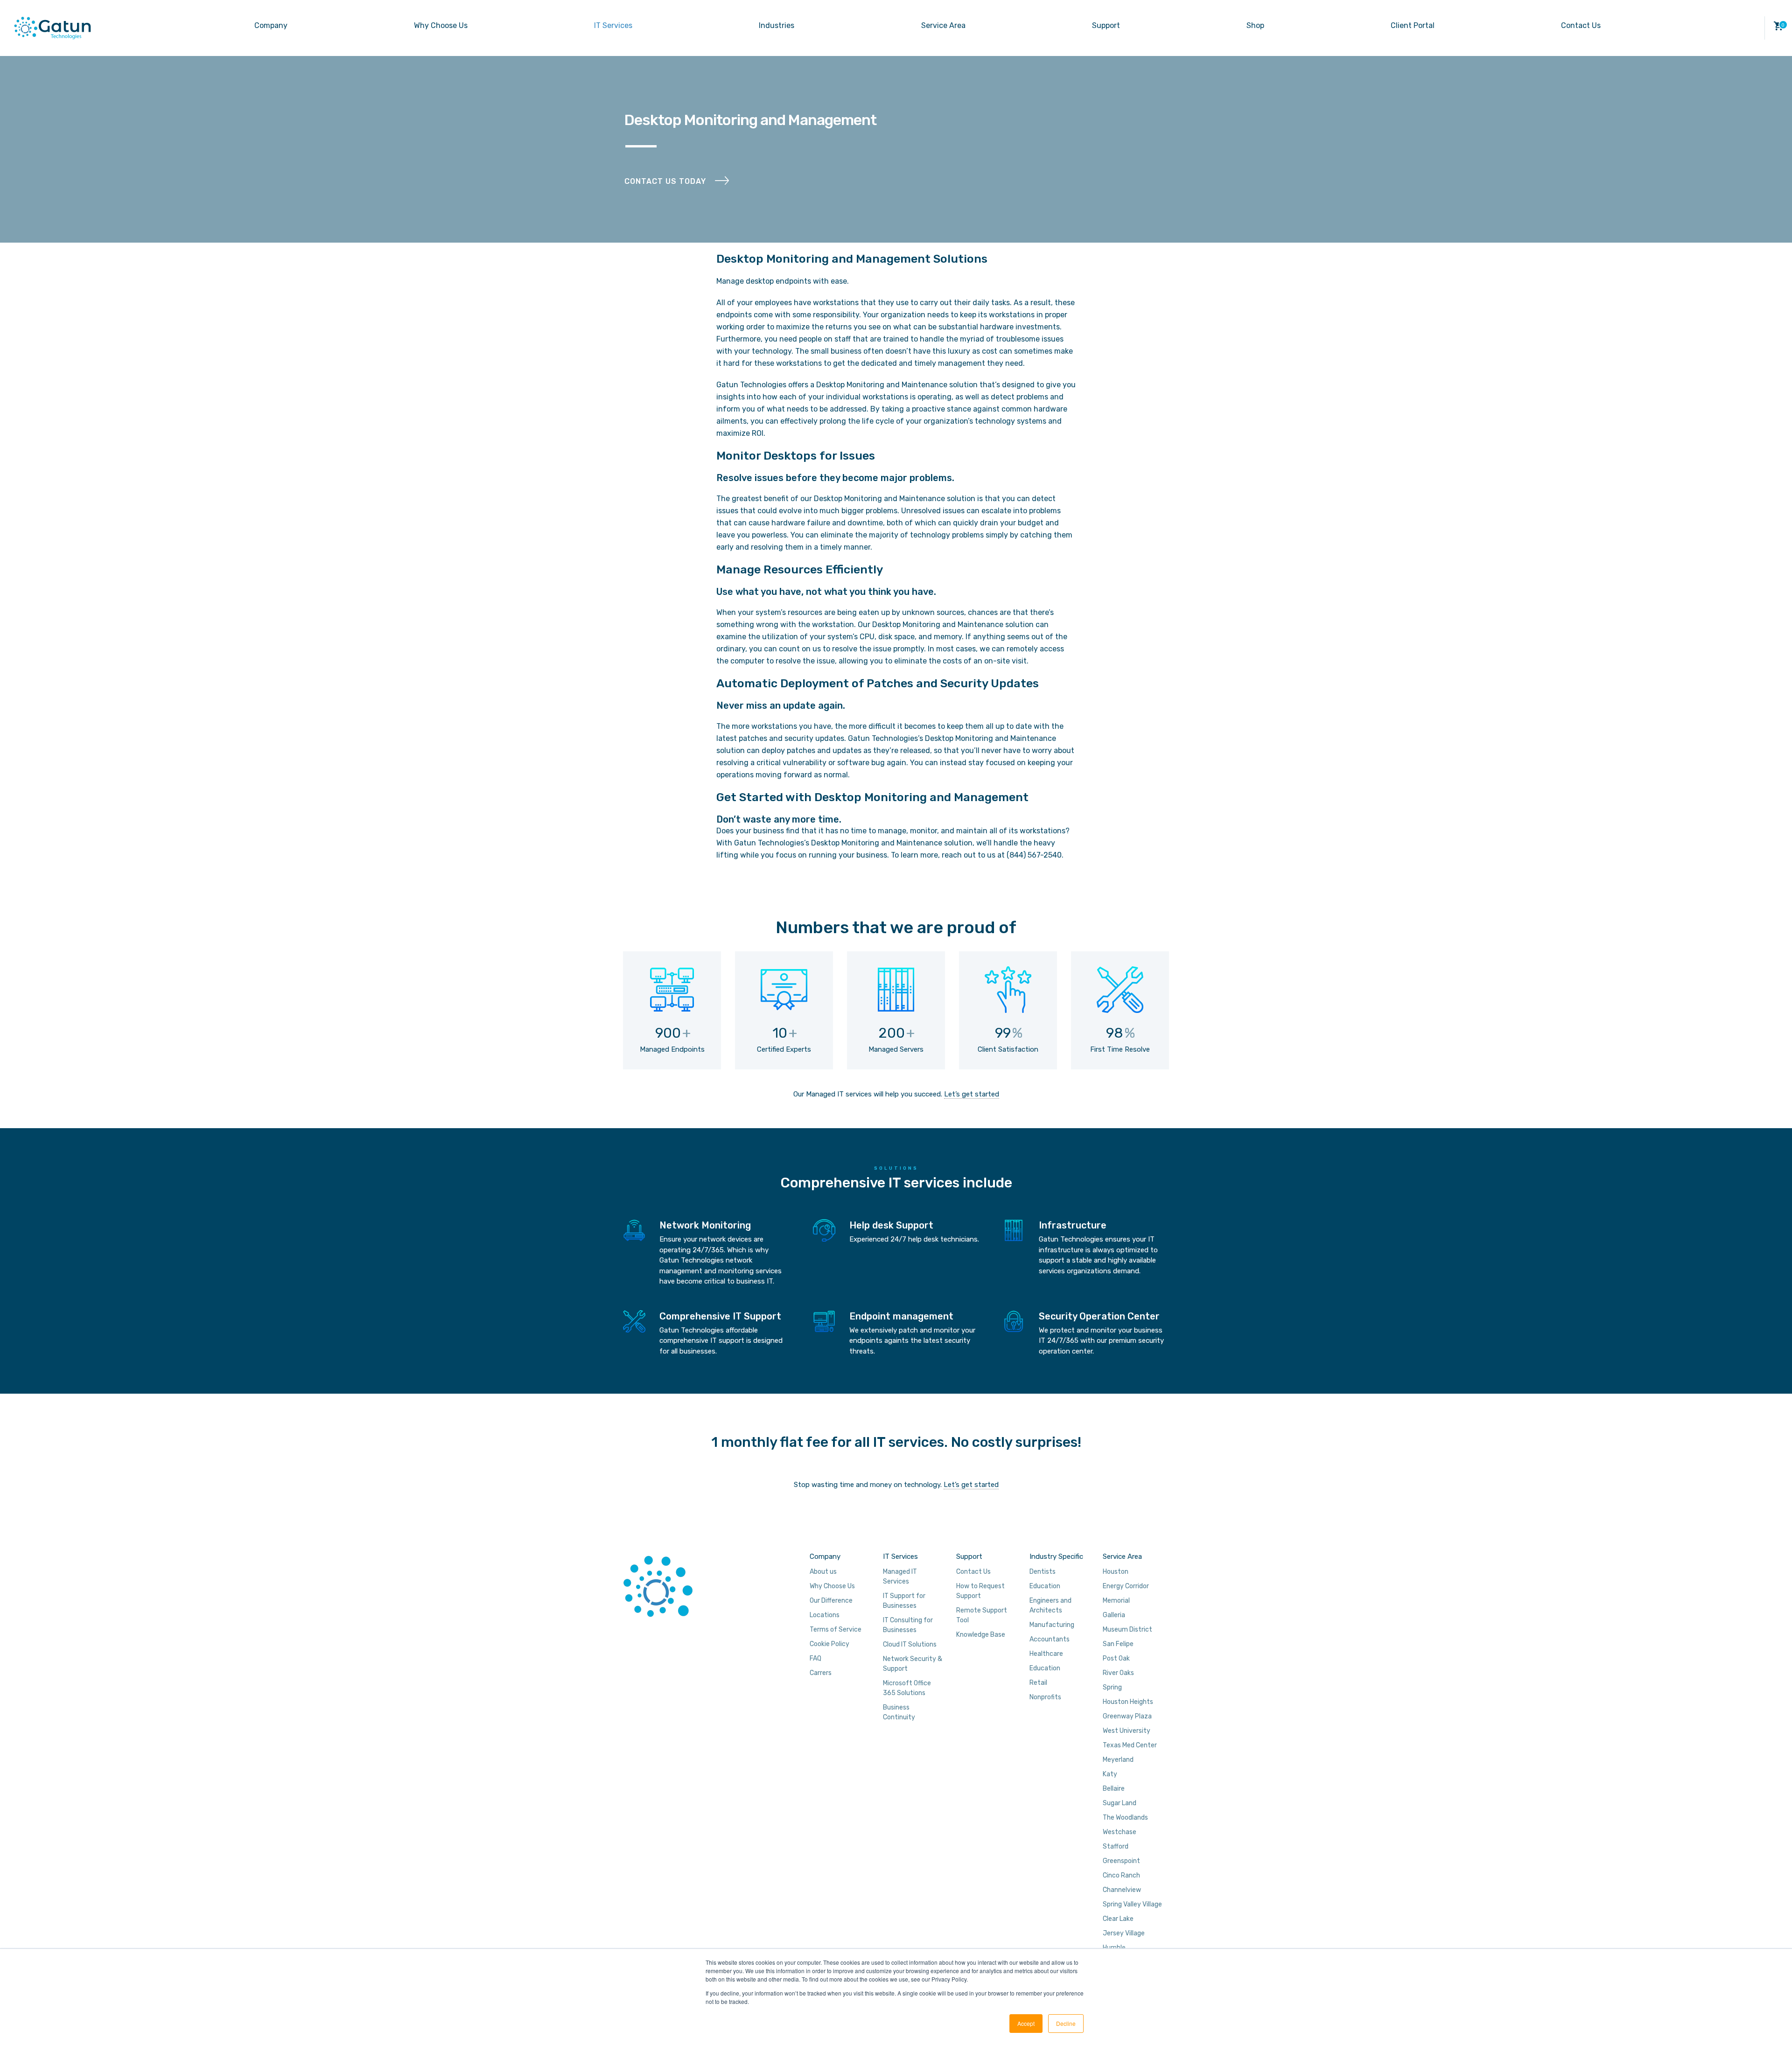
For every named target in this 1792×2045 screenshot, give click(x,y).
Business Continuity (899, 1712)
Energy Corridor (1126, 1586)
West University (1127, 1731)
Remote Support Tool (982, 1615)
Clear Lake (1118, 1919)
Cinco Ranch (1121, 1875)
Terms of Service (836, 1630)
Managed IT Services (900, 1577)
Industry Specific (1056, 1556)
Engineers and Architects (1050, 1605)
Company (271, 25)
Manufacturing (1052, 1625)
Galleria (1114, 1615)
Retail (1038, 1683)
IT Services (613, 25)
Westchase (1120, 1832)
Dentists (1043, 1572)
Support (1106, 25)
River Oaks (1118, 1673)
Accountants (1050, 1639)
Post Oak (1116, 1658)
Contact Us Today (665, 181)
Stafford (1116, 1846)
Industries (777, 25)
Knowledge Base (981, 1635)
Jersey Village (1124, 1933)
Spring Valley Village (1132, 1904)
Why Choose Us (441, 25)
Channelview (1122, 1890)
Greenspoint (1121, 1861)
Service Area (943, 25)
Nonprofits (1045, 1697)
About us (823, 1572)
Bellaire (1114, 1789)
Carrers (821, 1673)
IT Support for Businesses (904, 1601)
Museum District (1127, 1630)
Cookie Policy (829, 1644)
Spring (1112, 1687)
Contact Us (1581, 25)
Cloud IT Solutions (910, 1644)
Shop (1255, 25)
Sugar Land (1120, 1803)
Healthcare (1046, 1654)
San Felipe (1118, 1644)
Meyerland (1118, 1760)
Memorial (1116, 1601)
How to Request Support (980, 1591)
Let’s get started (972, 1094)
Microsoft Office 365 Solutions (907, 1688)
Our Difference (831, 1601)
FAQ (815, 1658)
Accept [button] (1026, 2023)
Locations (825, 1615)
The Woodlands (1125, 1818)
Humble (1114, 1948)
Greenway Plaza (1127, 1716)
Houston (1116, 1572)
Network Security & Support (913, 1664)
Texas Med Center (1130, 1745)
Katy (1110, 1774)
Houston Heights (1128, 1702)
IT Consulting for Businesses (908, 1625)
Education (1045, 1586)
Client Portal (1413, 25)
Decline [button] (1066, 2023)
